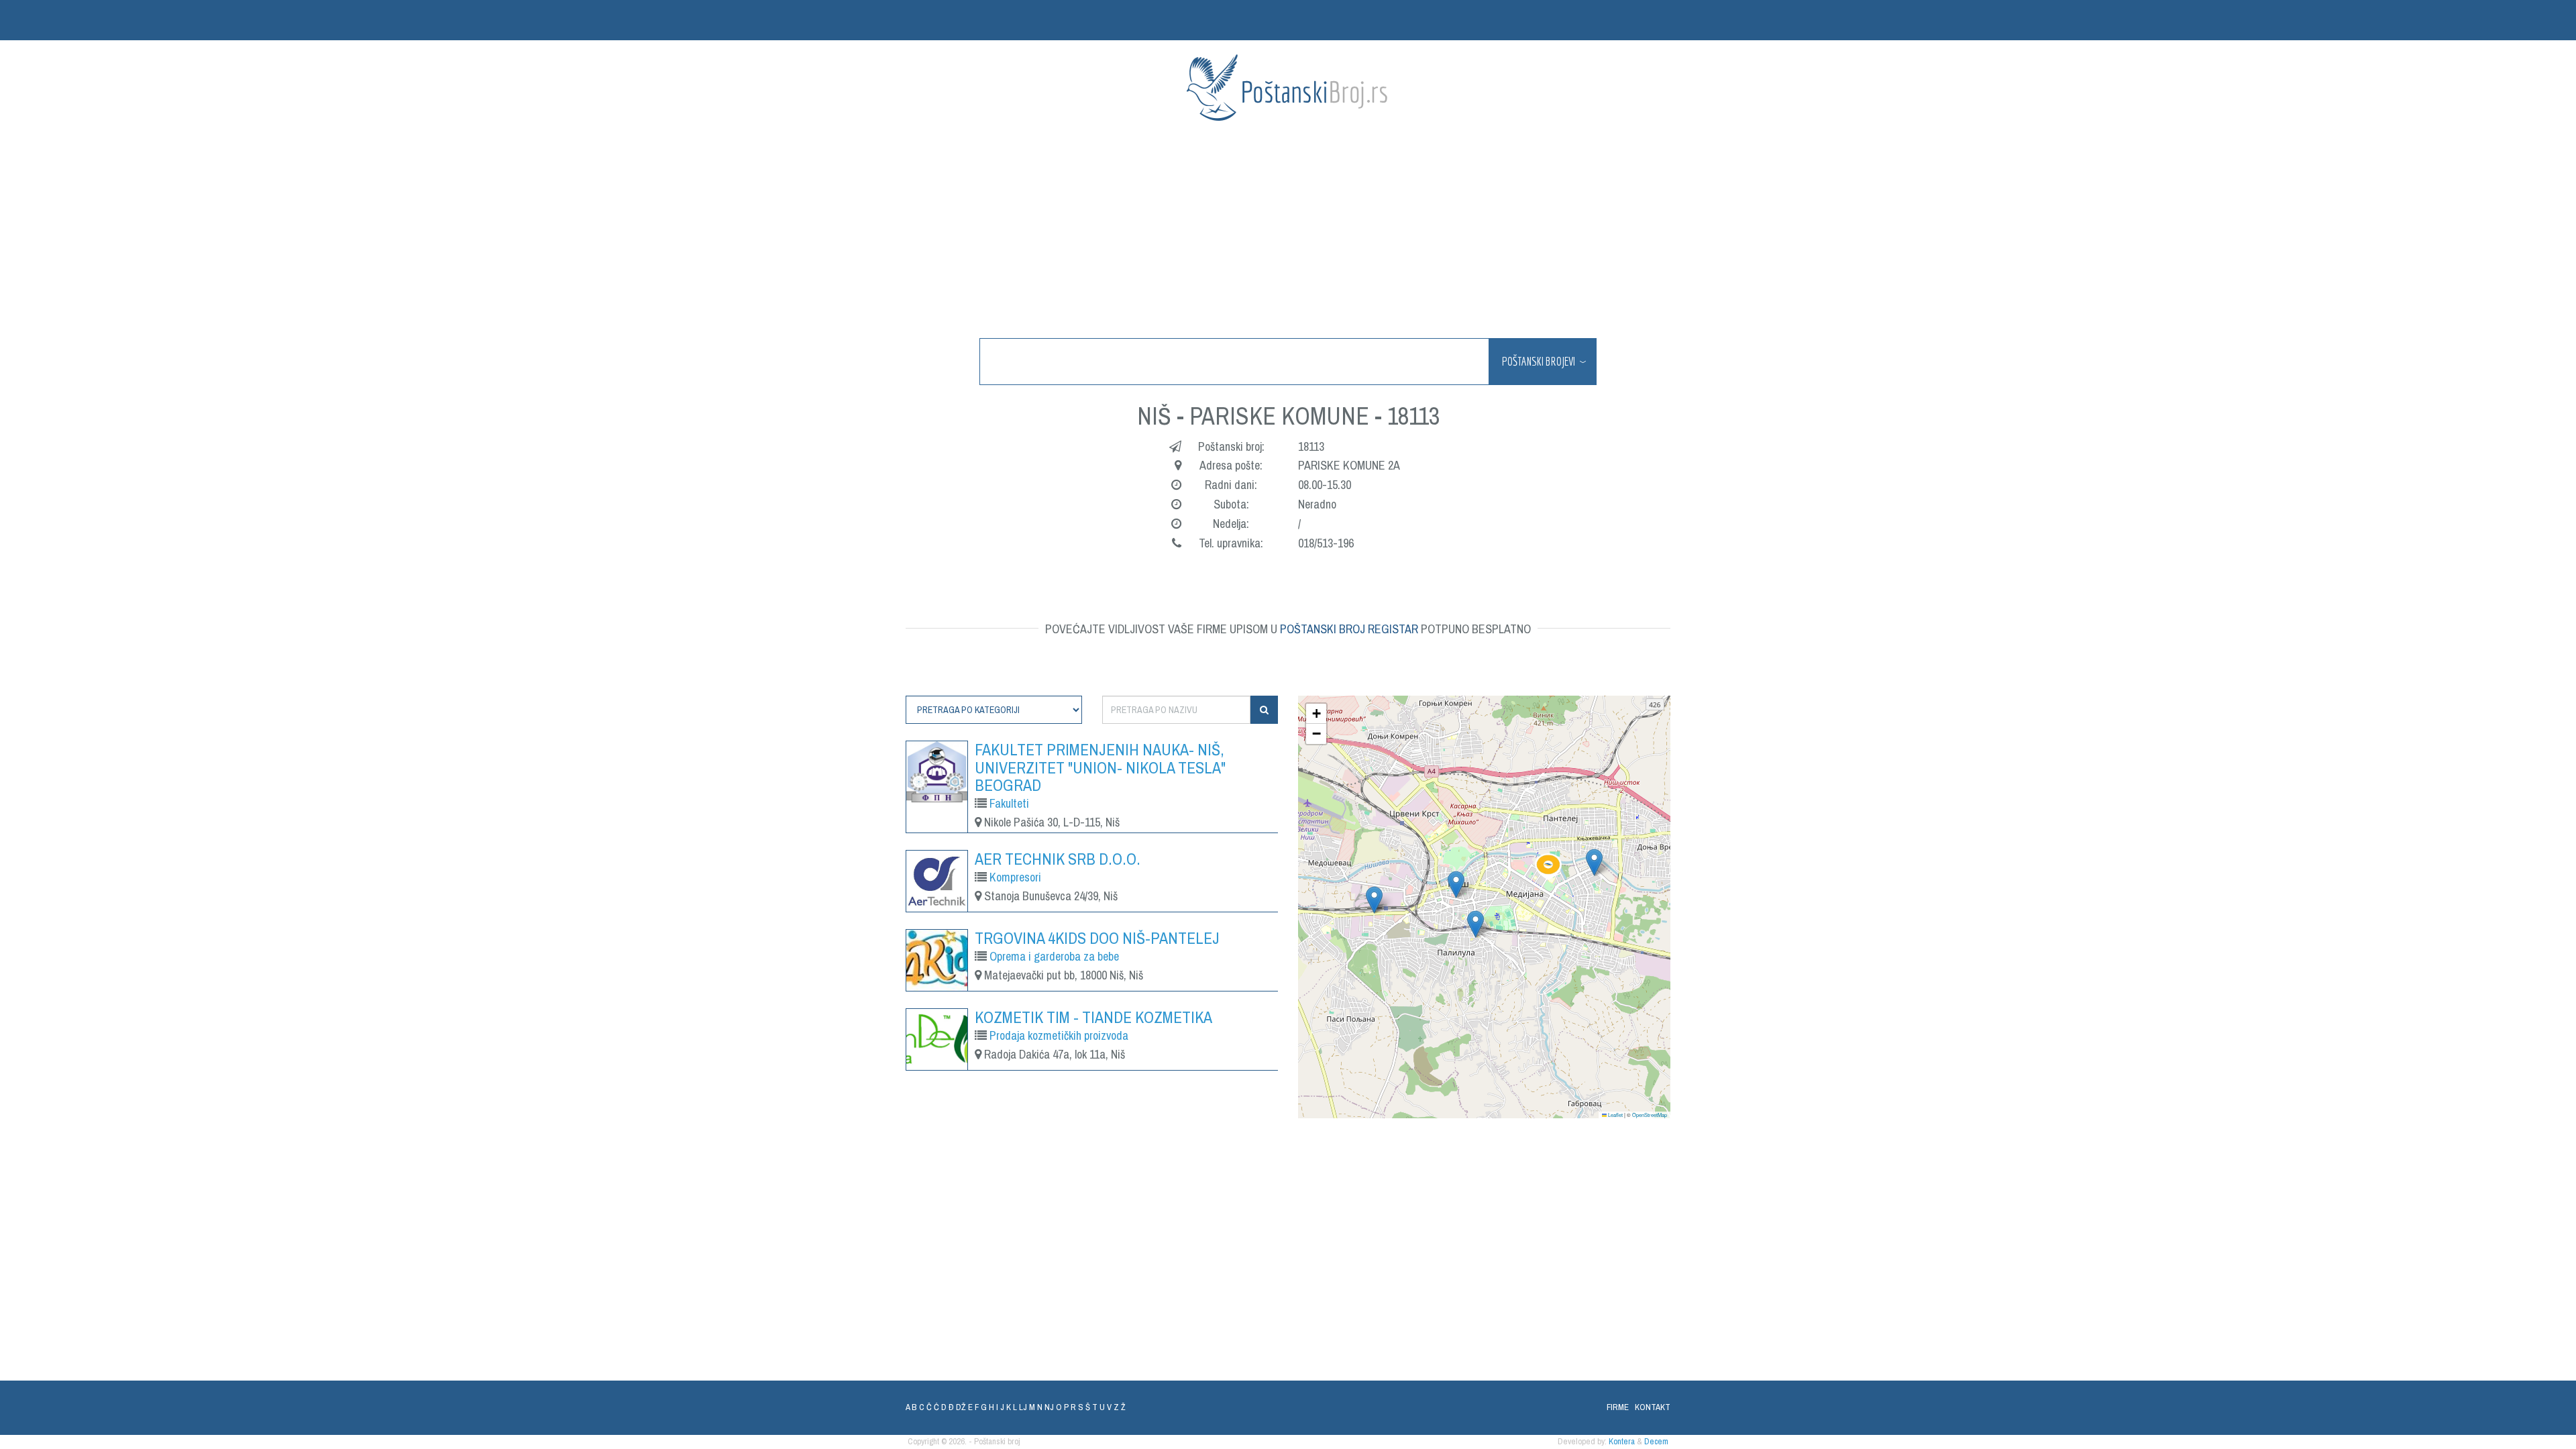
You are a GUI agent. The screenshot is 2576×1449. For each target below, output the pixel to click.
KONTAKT (1653, 1407)
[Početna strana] (1288, 88)
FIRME (1618, 1407)
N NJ (1045, 1407)
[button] (1548, 867)
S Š (1084, 1407)
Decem (1656, 1441)
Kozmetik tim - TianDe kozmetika (1093, 1017)
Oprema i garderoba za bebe (1054, 956)
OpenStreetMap (1650, 1115)
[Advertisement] (1288, 231)
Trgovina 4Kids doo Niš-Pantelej (1097, 938)
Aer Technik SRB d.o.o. (1058, 859)
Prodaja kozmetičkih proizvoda (1059, 1035)
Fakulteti (1009, 803)
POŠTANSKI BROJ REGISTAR (1349, 629)
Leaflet (1615, 1115)
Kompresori (1015, 877)
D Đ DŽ (954, 1407)
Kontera (1622, 1441)
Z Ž (1120, 1407)
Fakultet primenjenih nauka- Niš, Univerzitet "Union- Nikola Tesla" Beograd (1100, 767)
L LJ (1020, 1407)
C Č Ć (929, 1407)
